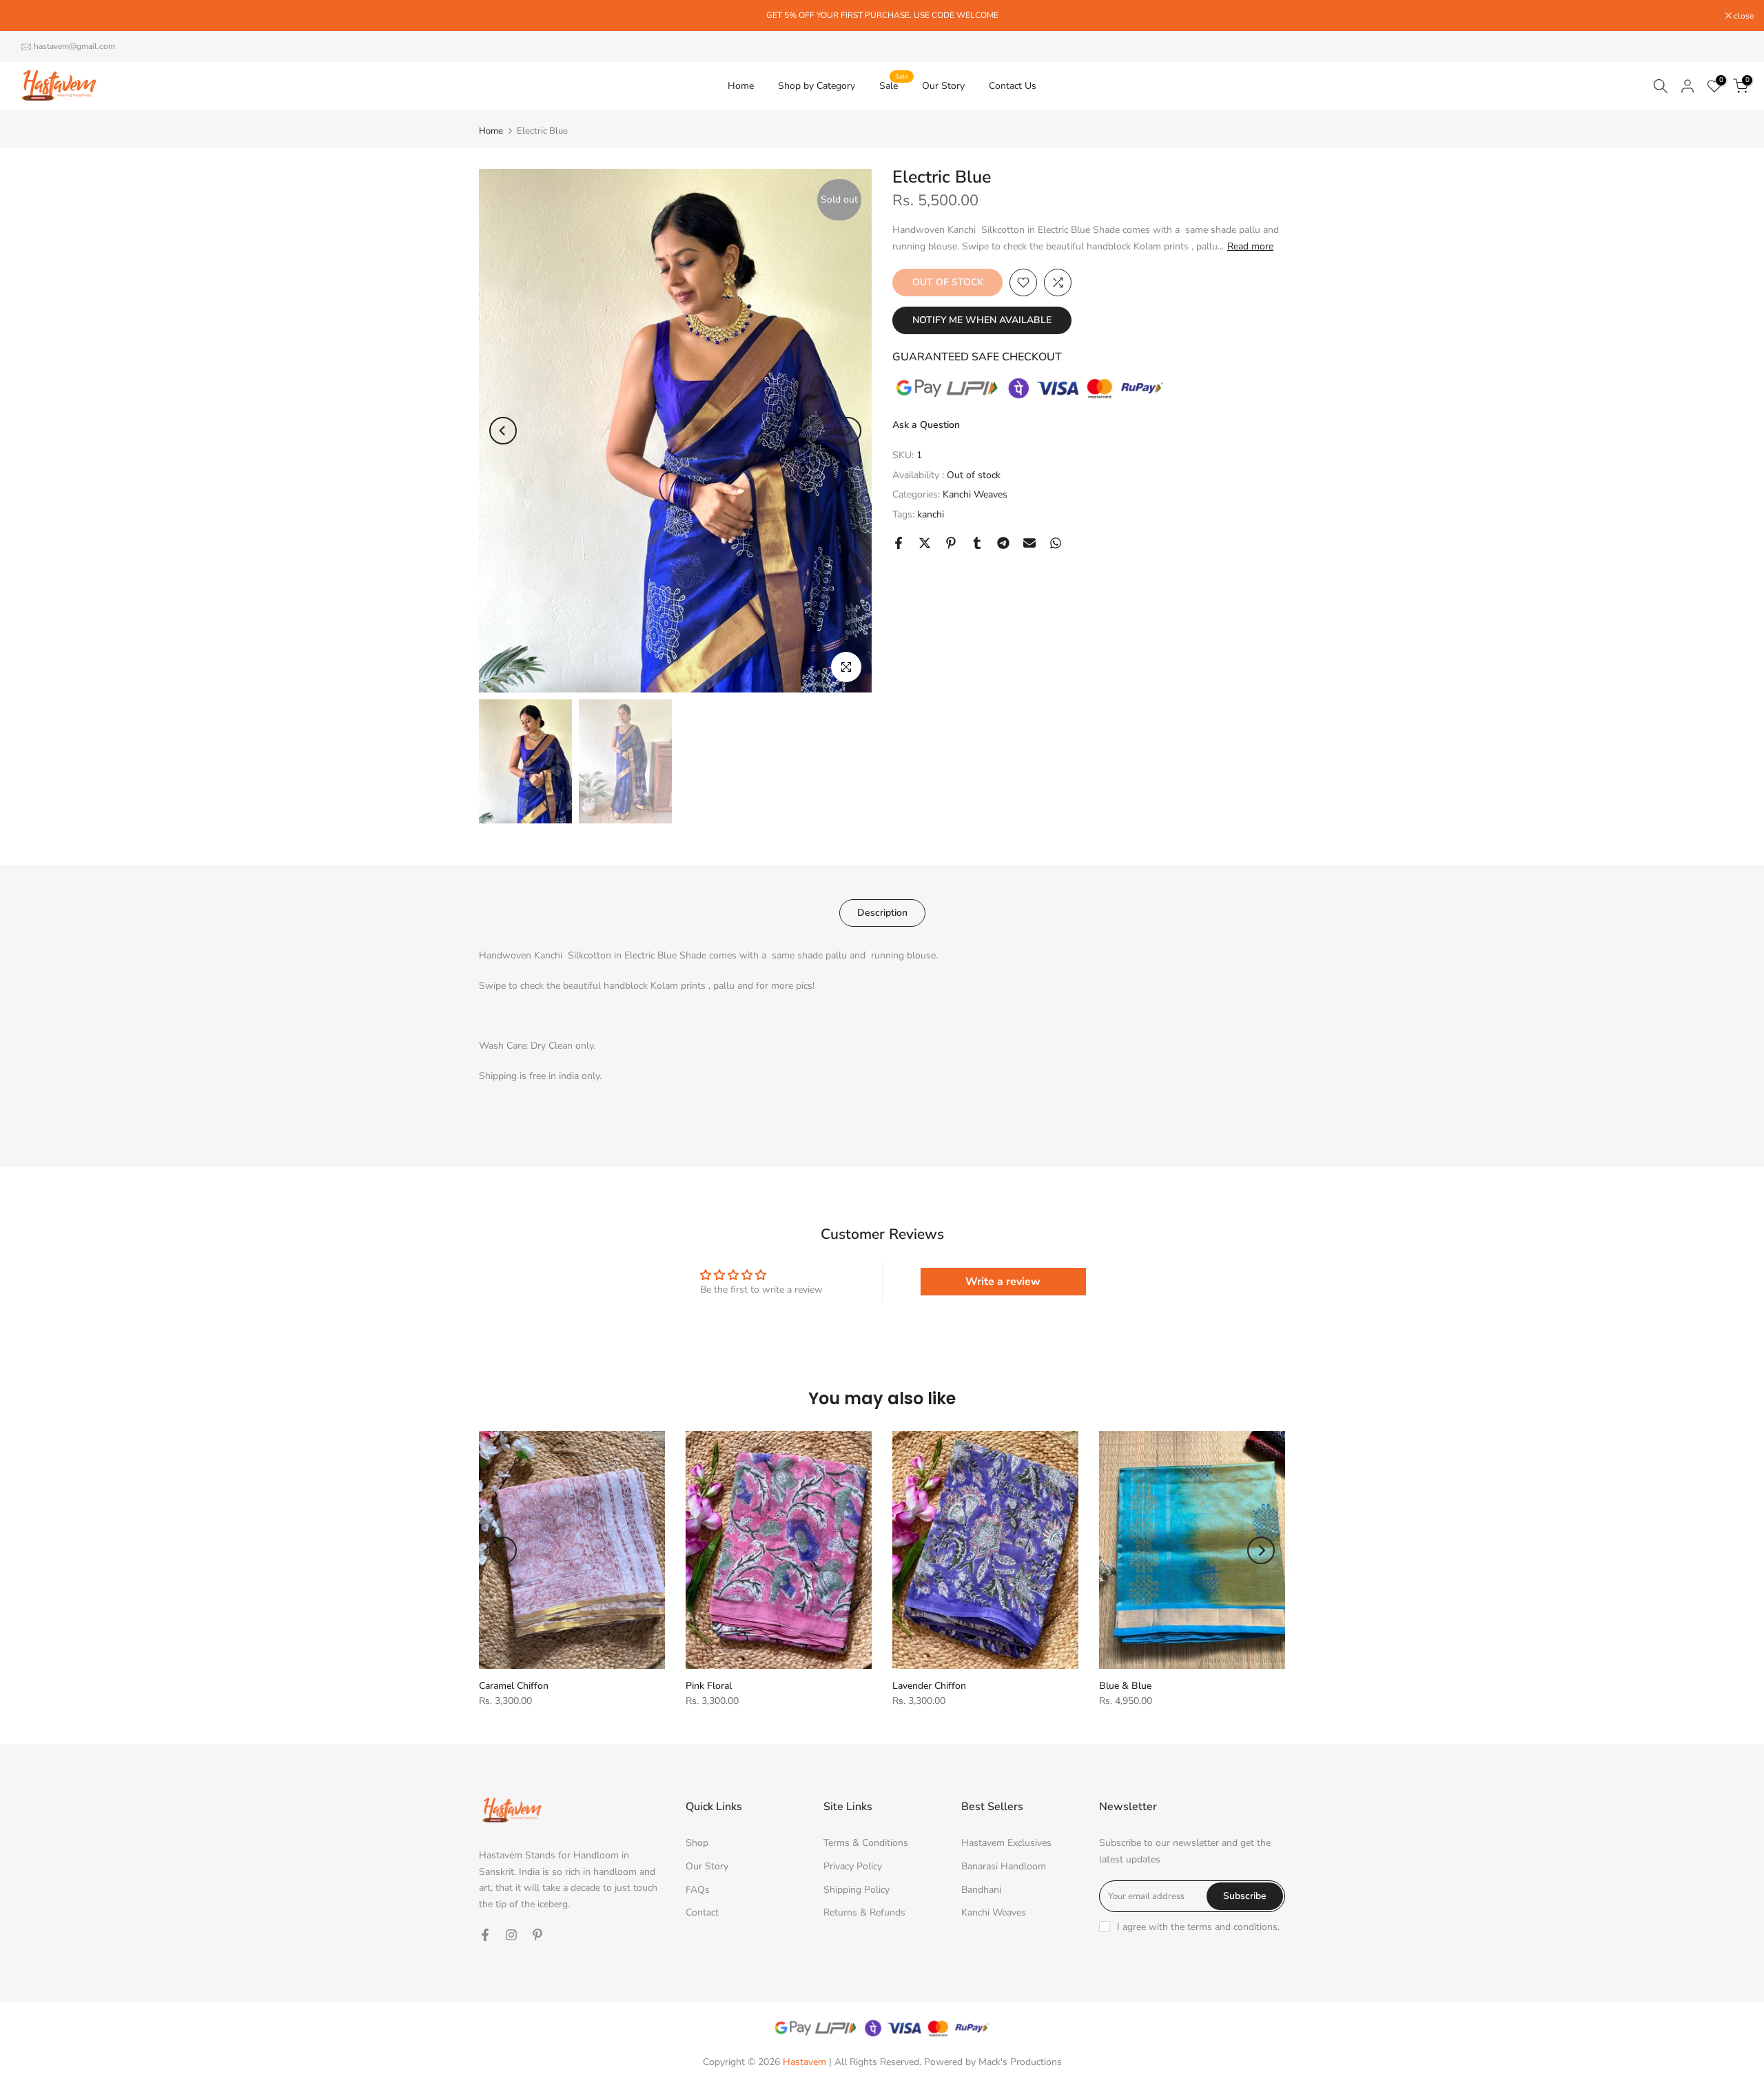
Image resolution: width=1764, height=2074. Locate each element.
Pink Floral (709, 1686)
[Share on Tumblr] (977, 543)
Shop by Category (817, 86)
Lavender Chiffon (929, 1686)
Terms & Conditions (866, 1843)
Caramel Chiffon (514, 1686)
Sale (894, 85)
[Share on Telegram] (1003, 543)
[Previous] (503, 431)
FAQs (698, 1890)
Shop (697, 1843)
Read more (1250, 247)
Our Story (943, 86)
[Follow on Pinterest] (537, 1935)
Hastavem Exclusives (1006, 1843)
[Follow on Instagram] (511, 1935)
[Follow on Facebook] (485, 1935)
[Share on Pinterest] (951, 543)
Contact (702, 1912)
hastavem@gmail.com (74, 46)
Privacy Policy (853, 1866)
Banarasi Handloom (1004, 1866)
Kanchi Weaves (975, 494)
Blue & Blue (1125, 1686)
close (28, 16)
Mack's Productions (1020, 2062)
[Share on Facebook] (899, 543)
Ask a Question (926, 425)
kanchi (931, 514)
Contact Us (1013, 86)
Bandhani (981, 1890)
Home (741, 86)
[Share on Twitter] (925, 543)
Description (882, 913)
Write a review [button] (1003, 1282)
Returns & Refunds (864, 1912)
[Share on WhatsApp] (1056, 543)
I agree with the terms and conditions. (1198, 1927)
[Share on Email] (1029, 543)
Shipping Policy (857, 1890)
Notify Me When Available (982, 320)
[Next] (848, 431)
